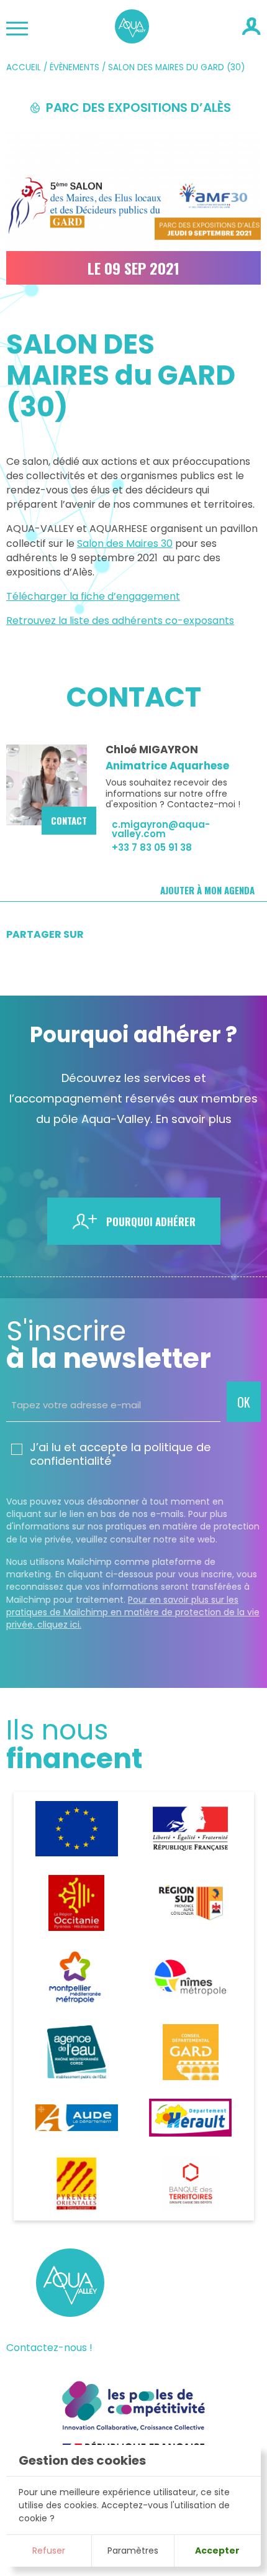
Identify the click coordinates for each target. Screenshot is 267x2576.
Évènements (75, 67)
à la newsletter (109, 1345)
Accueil (24, 67)
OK (244, 1402)
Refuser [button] (49, 2551)
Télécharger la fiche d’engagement (93, 596)
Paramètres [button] (133, 2551)
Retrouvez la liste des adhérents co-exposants (120, 621)
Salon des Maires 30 (125, 543)
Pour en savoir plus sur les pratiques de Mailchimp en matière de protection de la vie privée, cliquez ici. (133, 1612)
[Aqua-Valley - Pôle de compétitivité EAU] (132, 39)
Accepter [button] (217, 2551)
